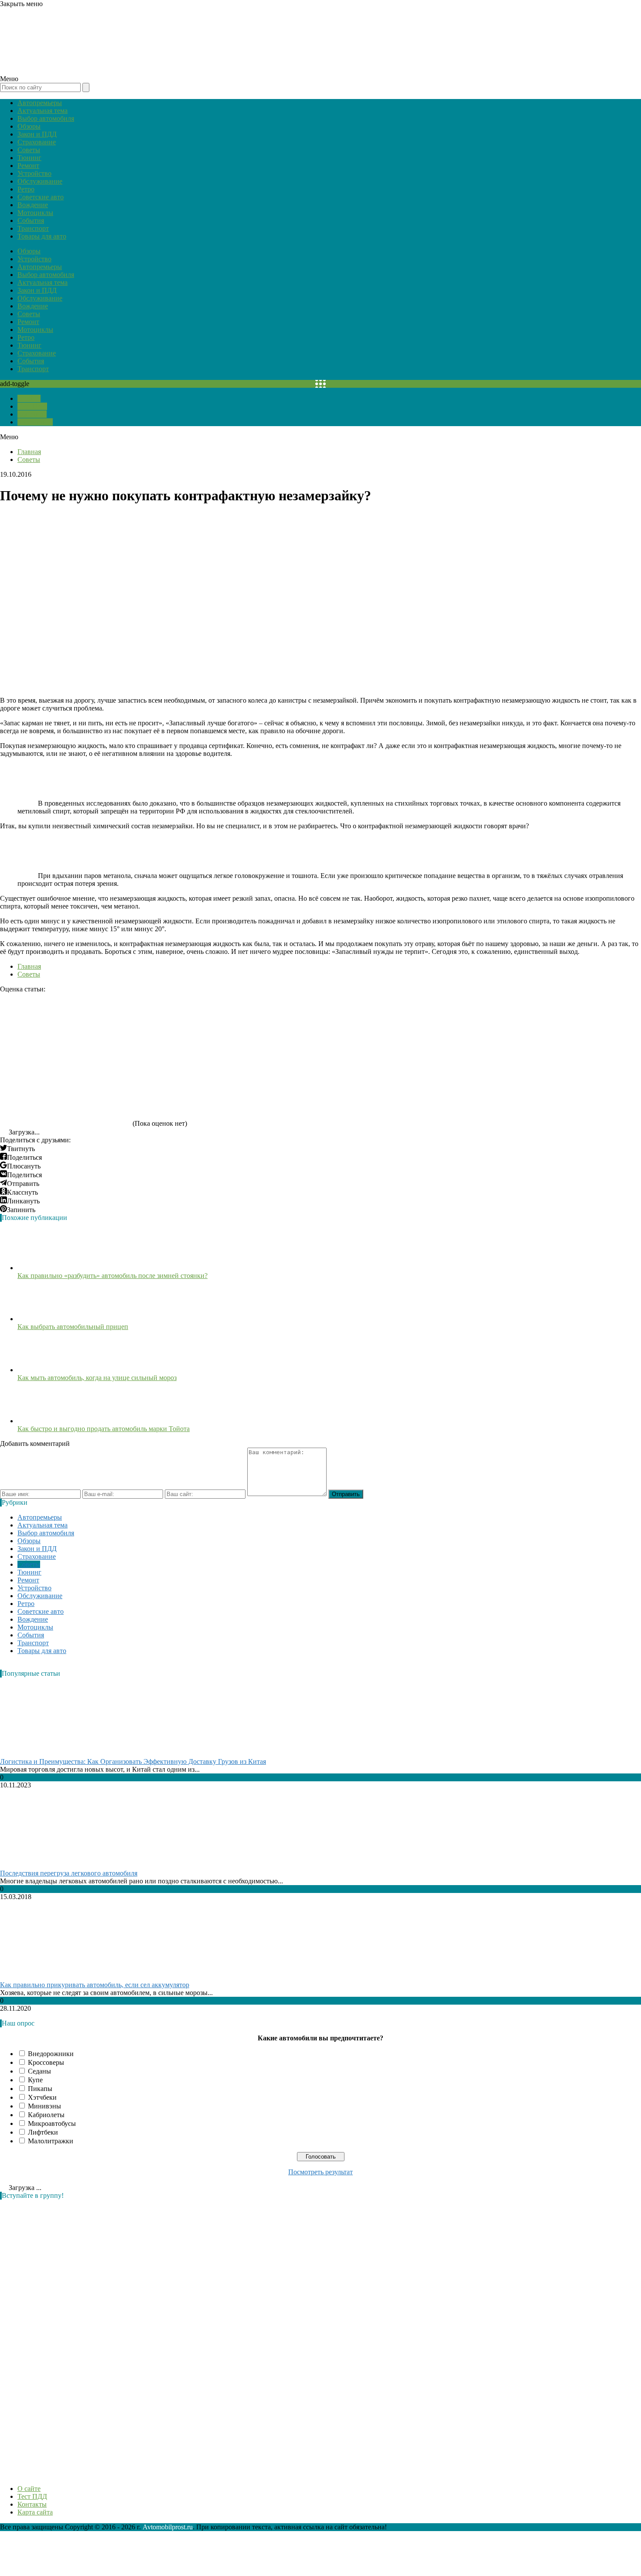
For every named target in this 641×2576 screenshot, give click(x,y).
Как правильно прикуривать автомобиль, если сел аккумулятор (95, 1985)
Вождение (33, 205)
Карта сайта (35, 422)
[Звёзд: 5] (65, 1093)
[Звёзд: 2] (196, 1026)
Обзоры (29, 126)
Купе (35, 2080)
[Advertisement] (65, 2337)
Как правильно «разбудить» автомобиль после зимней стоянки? (113, 1276)
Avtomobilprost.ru (168, 2527)
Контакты (32, 414)
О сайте (29, 398)
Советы (29, 150)
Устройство (34, 173)
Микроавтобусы (52, 2123)
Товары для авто (42, 236)
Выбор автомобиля (46, 118)
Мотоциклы (35, 213)
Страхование (37, 142)
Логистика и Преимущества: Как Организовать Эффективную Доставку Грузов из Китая (133, 1761)
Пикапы (40, 2089)
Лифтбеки (43, 2132)
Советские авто (41, 197)
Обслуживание (40, 181)
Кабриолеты (46, 2115)
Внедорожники (51, 2054)
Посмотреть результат (320, 2172)
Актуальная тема (43, 111)
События (31, 220)
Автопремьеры (40, 103)
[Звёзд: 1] (65, 1026)
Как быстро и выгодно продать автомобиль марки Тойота (104, 1429)
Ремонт (28, 166)
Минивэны (44, 2106)
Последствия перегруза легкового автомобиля (69, 1873)
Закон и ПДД (37, 134)
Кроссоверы (46, 2062)
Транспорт (33, 228)
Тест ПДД (32, 406)
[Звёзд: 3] (327, 1026)
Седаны (39, 2071)
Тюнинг (29, 158)
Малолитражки (51, 2141)
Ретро (26, 189)
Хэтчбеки (42, 2097)
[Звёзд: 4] (458, 1026)
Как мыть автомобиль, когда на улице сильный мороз (97, 1378)
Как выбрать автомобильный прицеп (73, 1327)
